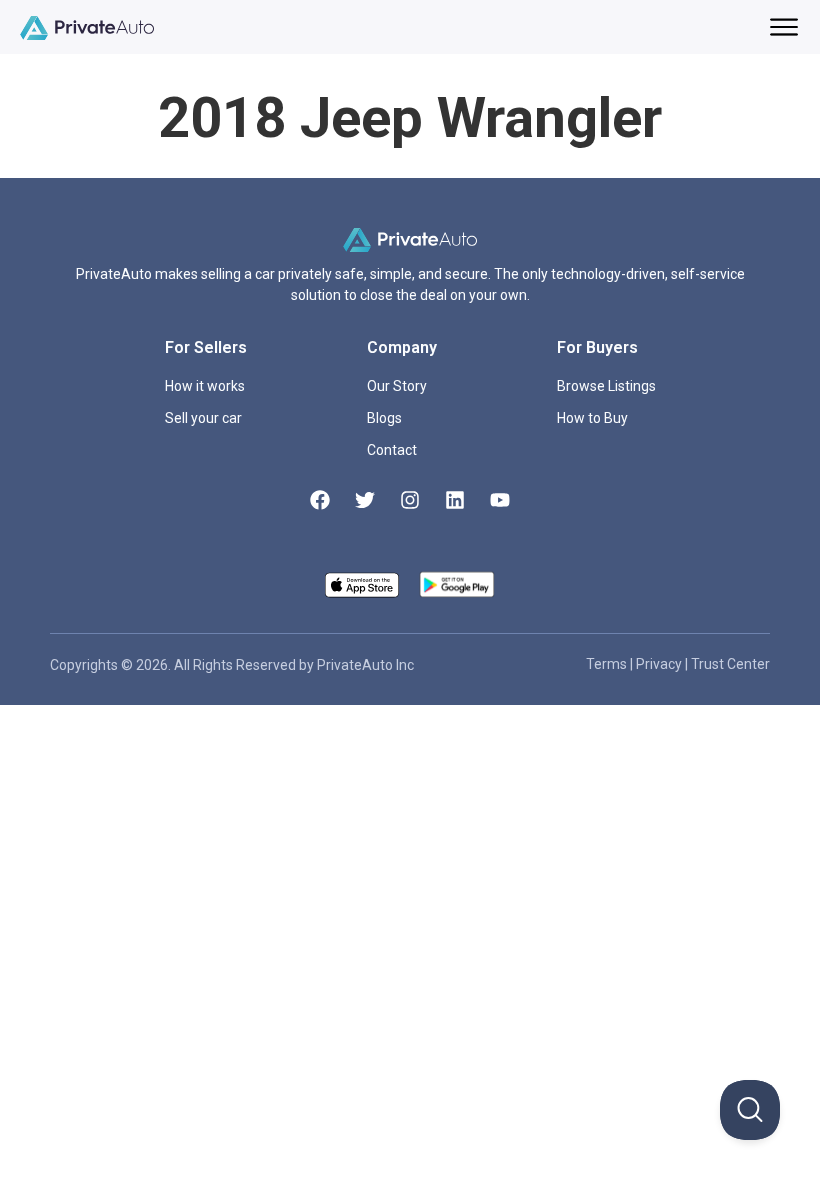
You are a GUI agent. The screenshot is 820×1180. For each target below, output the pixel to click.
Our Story (397, 386)
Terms (608, 664)
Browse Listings (606, 386)
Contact (392, 450)
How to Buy (592, 418)
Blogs (384, 418)
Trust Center (730, 664)
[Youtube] (500, 500)
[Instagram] (410, 500)
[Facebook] (320, 500)
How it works (205, 386)
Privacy (660, 664)
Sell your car (203, 418)
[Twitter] (365, 500)
